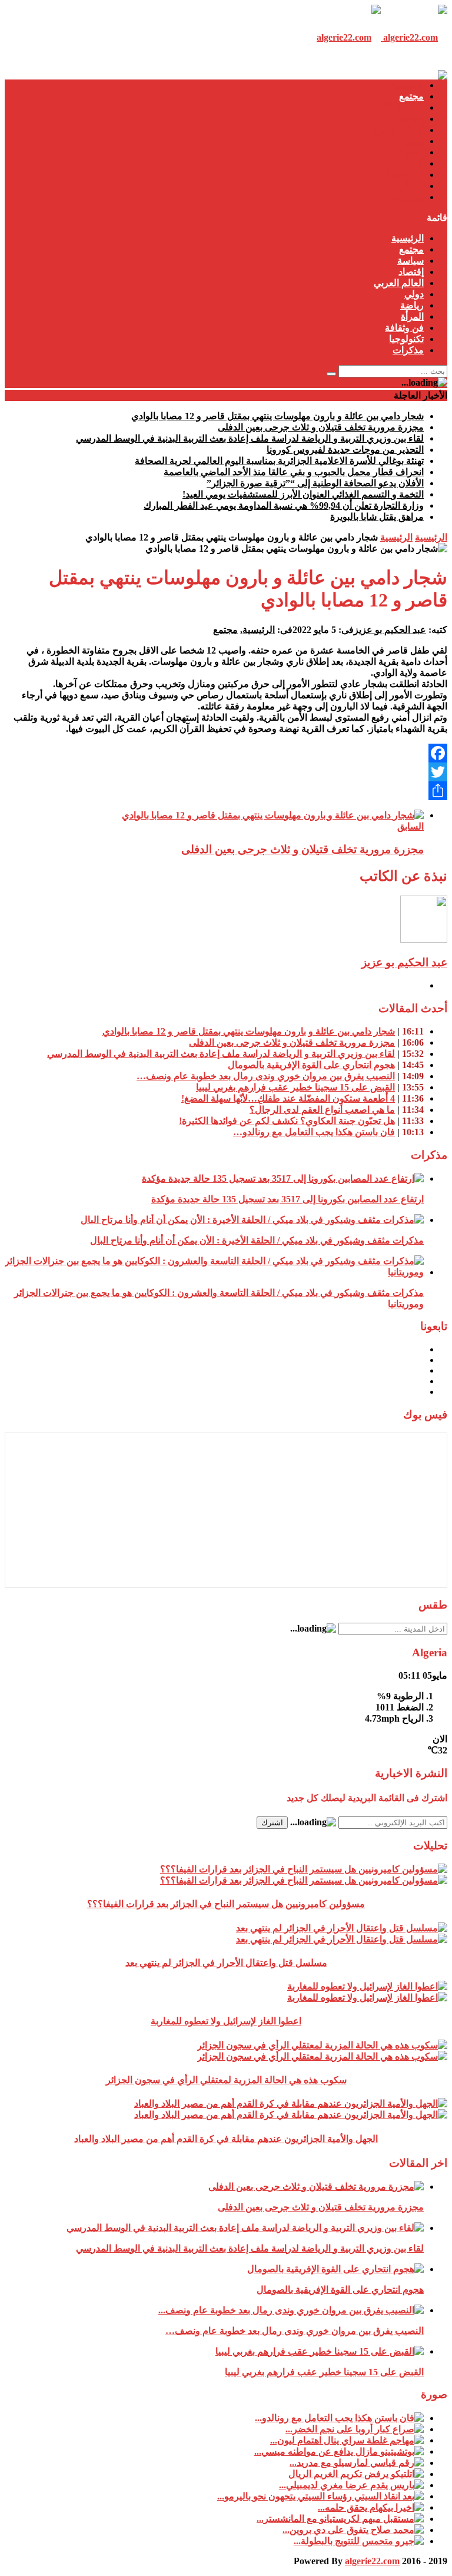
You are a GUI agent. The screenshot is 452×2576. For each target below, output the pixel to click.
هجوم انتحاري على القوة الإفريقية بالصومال (311, 1065)
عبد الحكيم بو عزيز (390, 630)
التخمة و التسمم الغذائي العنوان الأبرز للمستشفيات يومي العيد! (303, 494)
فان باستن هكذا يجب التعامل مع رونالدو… (314, 1132)
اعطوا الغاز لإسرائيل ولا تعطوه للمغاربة (226, 2021)
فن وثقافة (404, 175)
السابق (411, 826)
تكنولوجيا (406, 186)
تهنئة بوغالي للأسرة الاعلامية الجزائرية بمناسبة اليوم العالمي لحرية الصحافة (279, 461)
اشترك (272, 1823)
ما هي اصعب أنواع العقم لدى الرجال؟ (322, 1110)
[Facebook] (226, 753)
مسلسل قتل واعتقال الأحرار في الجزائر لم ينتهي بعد (226, 1963)
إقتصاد (411, 119)
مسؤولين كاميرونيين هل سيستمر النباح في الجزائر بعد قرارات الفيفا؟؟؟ (226, 1904)
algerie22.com (372, 2561)
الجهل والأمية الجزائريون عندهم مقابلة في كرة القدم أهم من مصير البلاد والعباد (226, 2139)
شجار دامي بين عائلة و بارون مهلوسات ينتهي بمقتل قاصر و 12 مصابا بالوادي (277, 416)
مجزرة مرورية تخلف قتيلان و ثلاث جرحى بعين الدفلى (321, 427)
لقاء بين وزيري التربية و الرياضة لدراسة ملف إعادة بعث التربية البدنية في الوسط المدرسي (250, 438)
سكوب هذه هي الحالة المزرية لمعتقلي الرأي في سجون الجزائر (226, 2080)
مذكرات (408, 197)
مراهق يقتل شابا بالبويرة (377, 517)
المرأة (412, 163)
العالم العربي (399, 130)
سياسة (411, 107)
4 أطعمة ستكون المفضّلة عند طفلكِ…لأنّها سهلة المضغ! (288, 1098)
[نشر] (226, 791)
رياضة (412, 152)
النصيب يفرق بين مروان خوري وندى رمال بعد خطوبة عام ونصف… (266, 1076)
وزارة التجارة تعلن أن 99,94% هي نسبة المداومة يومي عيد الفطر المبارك (284, 505)
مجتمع (411, 96)
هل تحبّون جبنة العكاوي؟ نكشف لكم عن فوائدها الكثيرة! (287, 1121)
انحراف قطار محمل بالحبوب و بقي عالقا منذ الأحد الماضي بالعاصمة (294, 472)
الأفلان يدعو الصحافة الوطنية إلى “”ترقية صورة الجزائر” (315, 483)
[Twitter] (226, 772)
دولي (414, 141)
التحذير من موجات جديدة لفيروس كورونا (345, 450)
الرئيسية (408, 85)
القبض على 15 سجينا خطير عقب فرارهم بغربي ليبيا (295, 1087)
